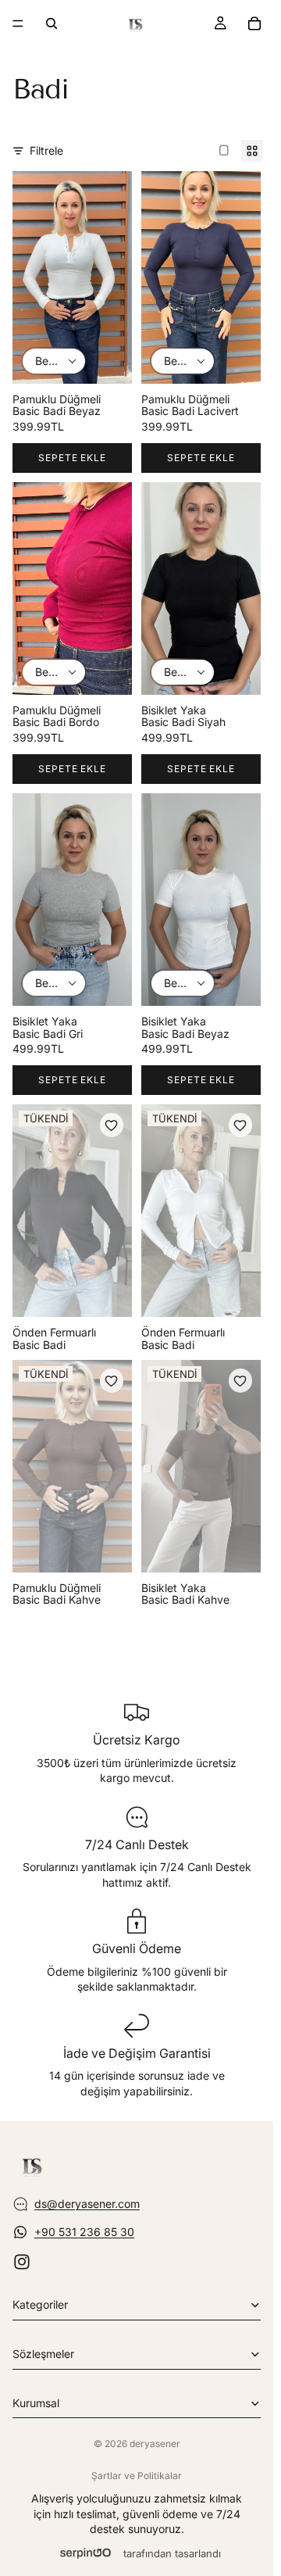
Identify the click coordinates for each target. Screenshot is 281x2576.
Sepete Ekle (73, 458)
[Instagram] (22, 2262)
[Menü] (18, 23)
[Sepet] (254, 23)
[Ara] (52, 23)
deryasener (155, 2444)
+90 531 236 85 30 (84, 2232)
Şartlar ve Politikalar (137, 2476)
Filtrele (46, 150)
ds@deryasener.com (87, 2204)
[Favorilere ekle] (112, 1125)
